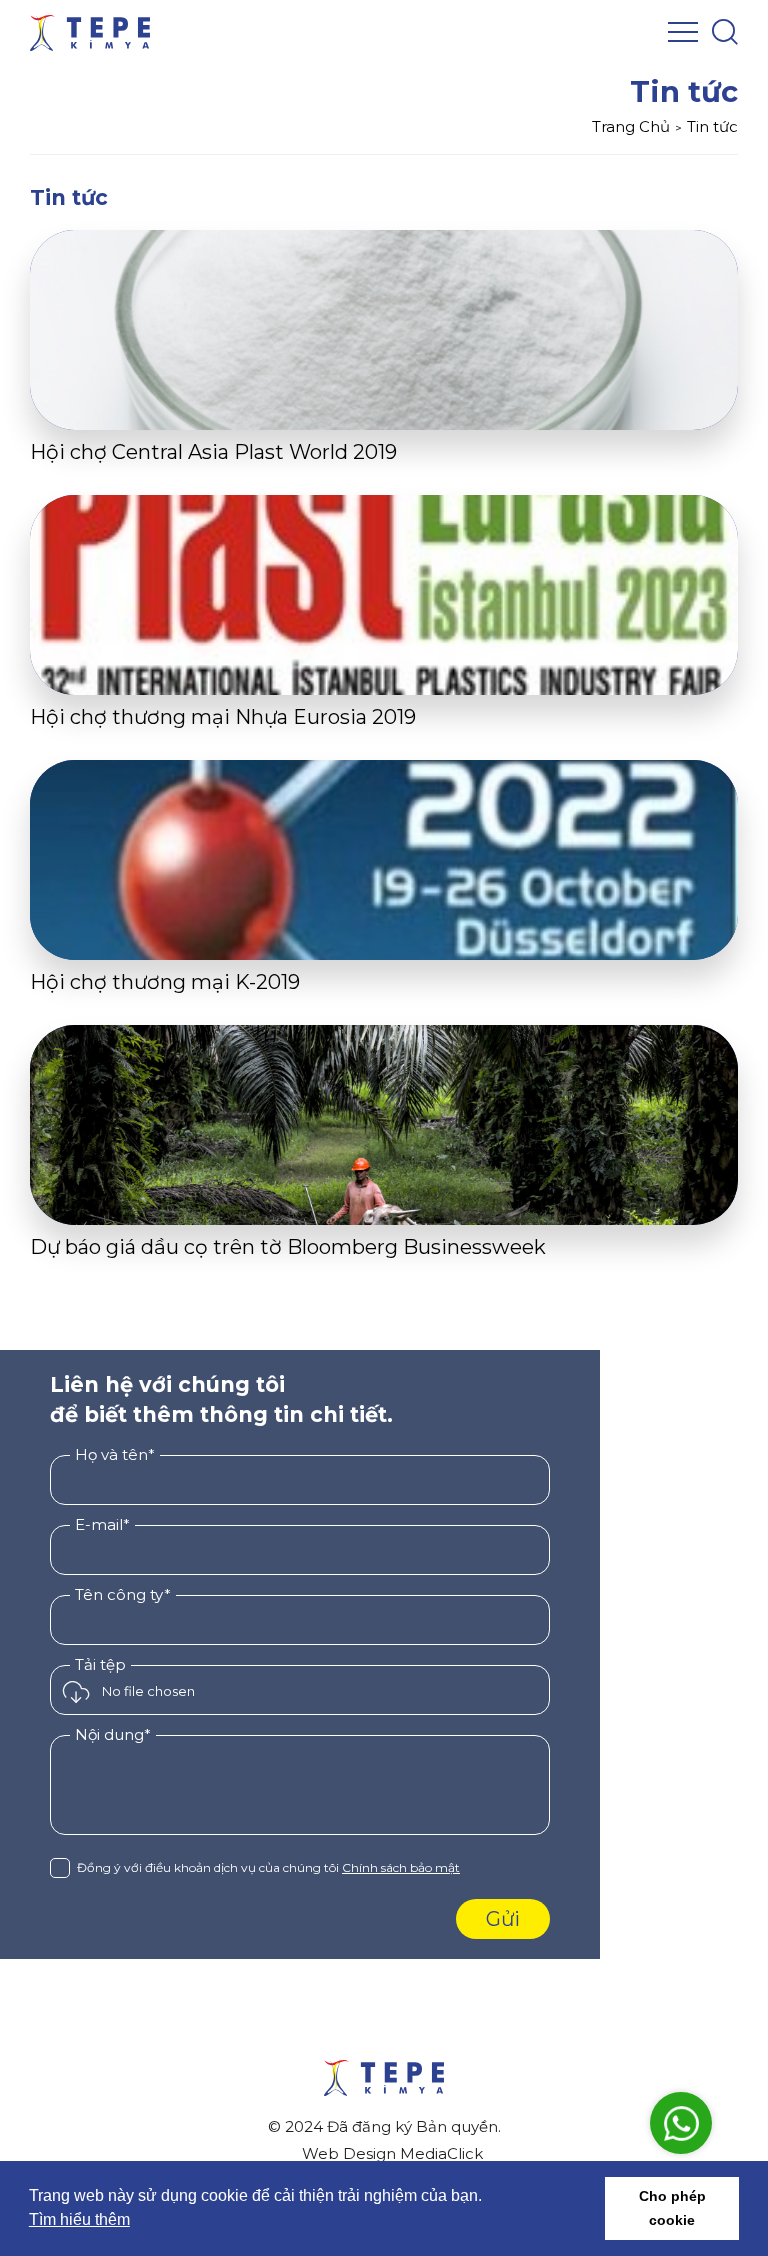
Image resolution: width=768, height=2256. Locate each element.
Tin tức (712, 126)
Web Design (349, 2153)
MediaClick (441, 2153)
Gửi (503, 1919)
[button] (584, 2209)
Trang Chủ (631, 126)
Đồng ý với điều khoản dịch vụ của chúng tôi (268, 1867)
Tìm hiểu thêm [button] (79, 2219)
